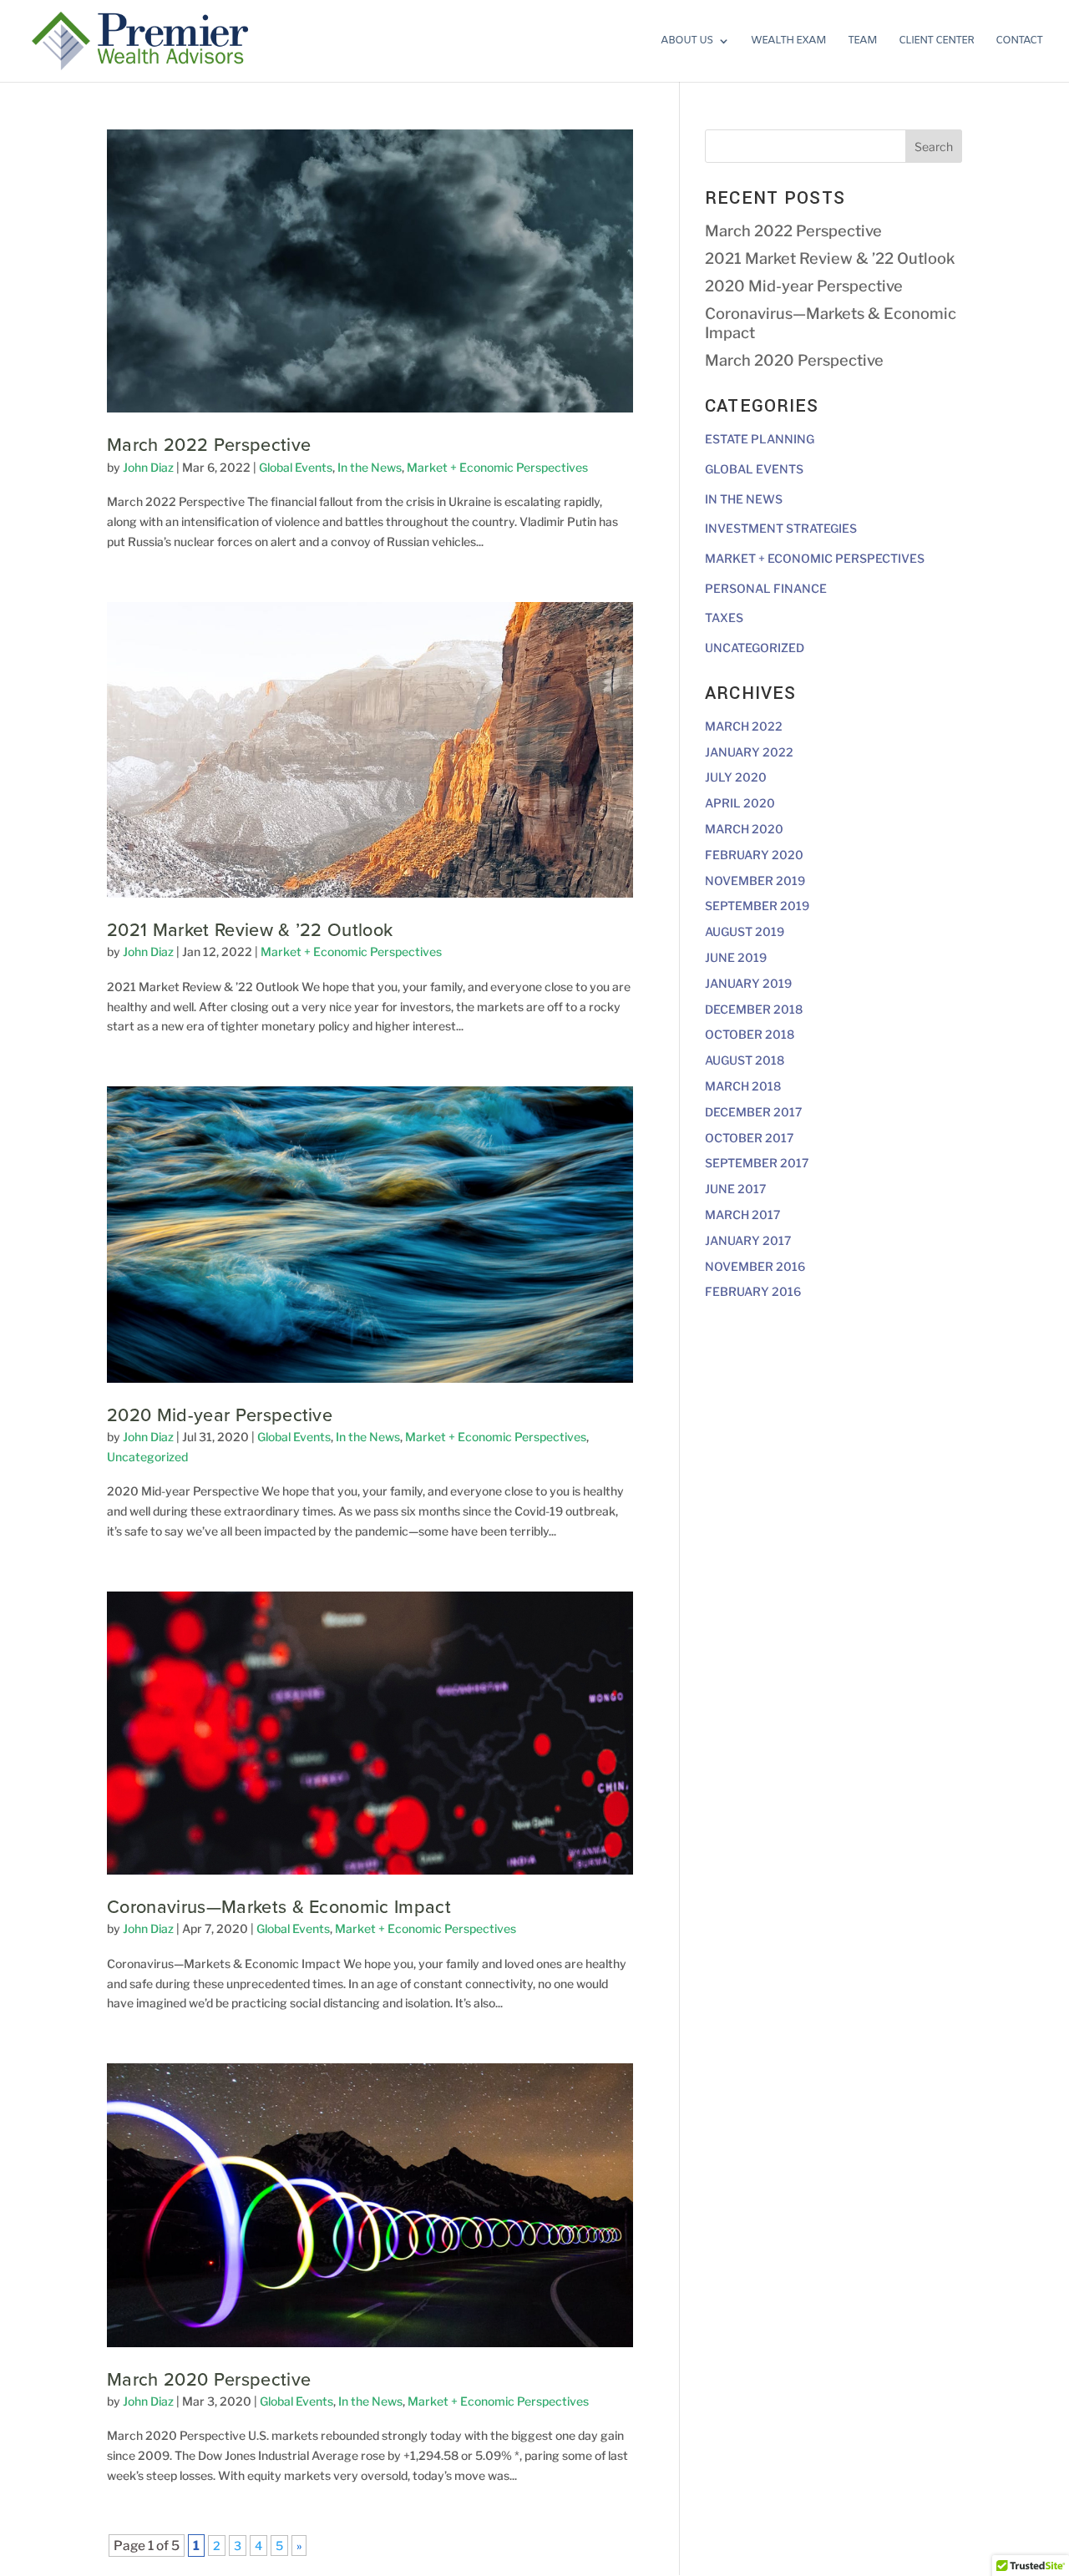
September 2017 (757, 1163)
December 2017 (753, 1112)
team (862, 41)
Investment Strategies (781, 528)
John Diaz (148, 467)
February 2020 (754, 855)
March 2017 (742, 1215)
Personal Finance (766, 588)
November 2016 (755, 1266)
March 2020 (744, 829)
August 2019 (745, 931)
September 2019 (757, 906)
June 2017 (735, 1189)
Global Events (296, 467)
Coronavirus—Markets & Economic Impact (279, 1907)
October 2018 (750, 1034)
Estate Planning (760, 439)
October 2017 (749, 1138)
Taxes (724, 617)
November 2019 (755, 881)
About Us (686, 41)
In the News (370, 467)
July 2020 (736, 777)
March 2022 (744, 726)
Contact (1019, 41)
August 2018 (745, 1060)
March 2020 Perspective (209, 2380)
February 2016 (753, 1291)
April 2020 (740, 803)
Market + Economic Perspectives (497, 467)
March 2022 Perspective (209, 445)
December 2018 (754, 1009)
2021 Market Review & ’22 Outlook (250, 930)
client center (936, 41)
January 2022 (749, 752)
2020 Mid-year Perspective (220, 1415)
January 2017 (748, 1240)
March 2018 (743, 1086)
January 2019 (748, 983)
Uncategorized (147, 1457)
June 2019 (736, 957)
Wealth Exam (788, 41)
